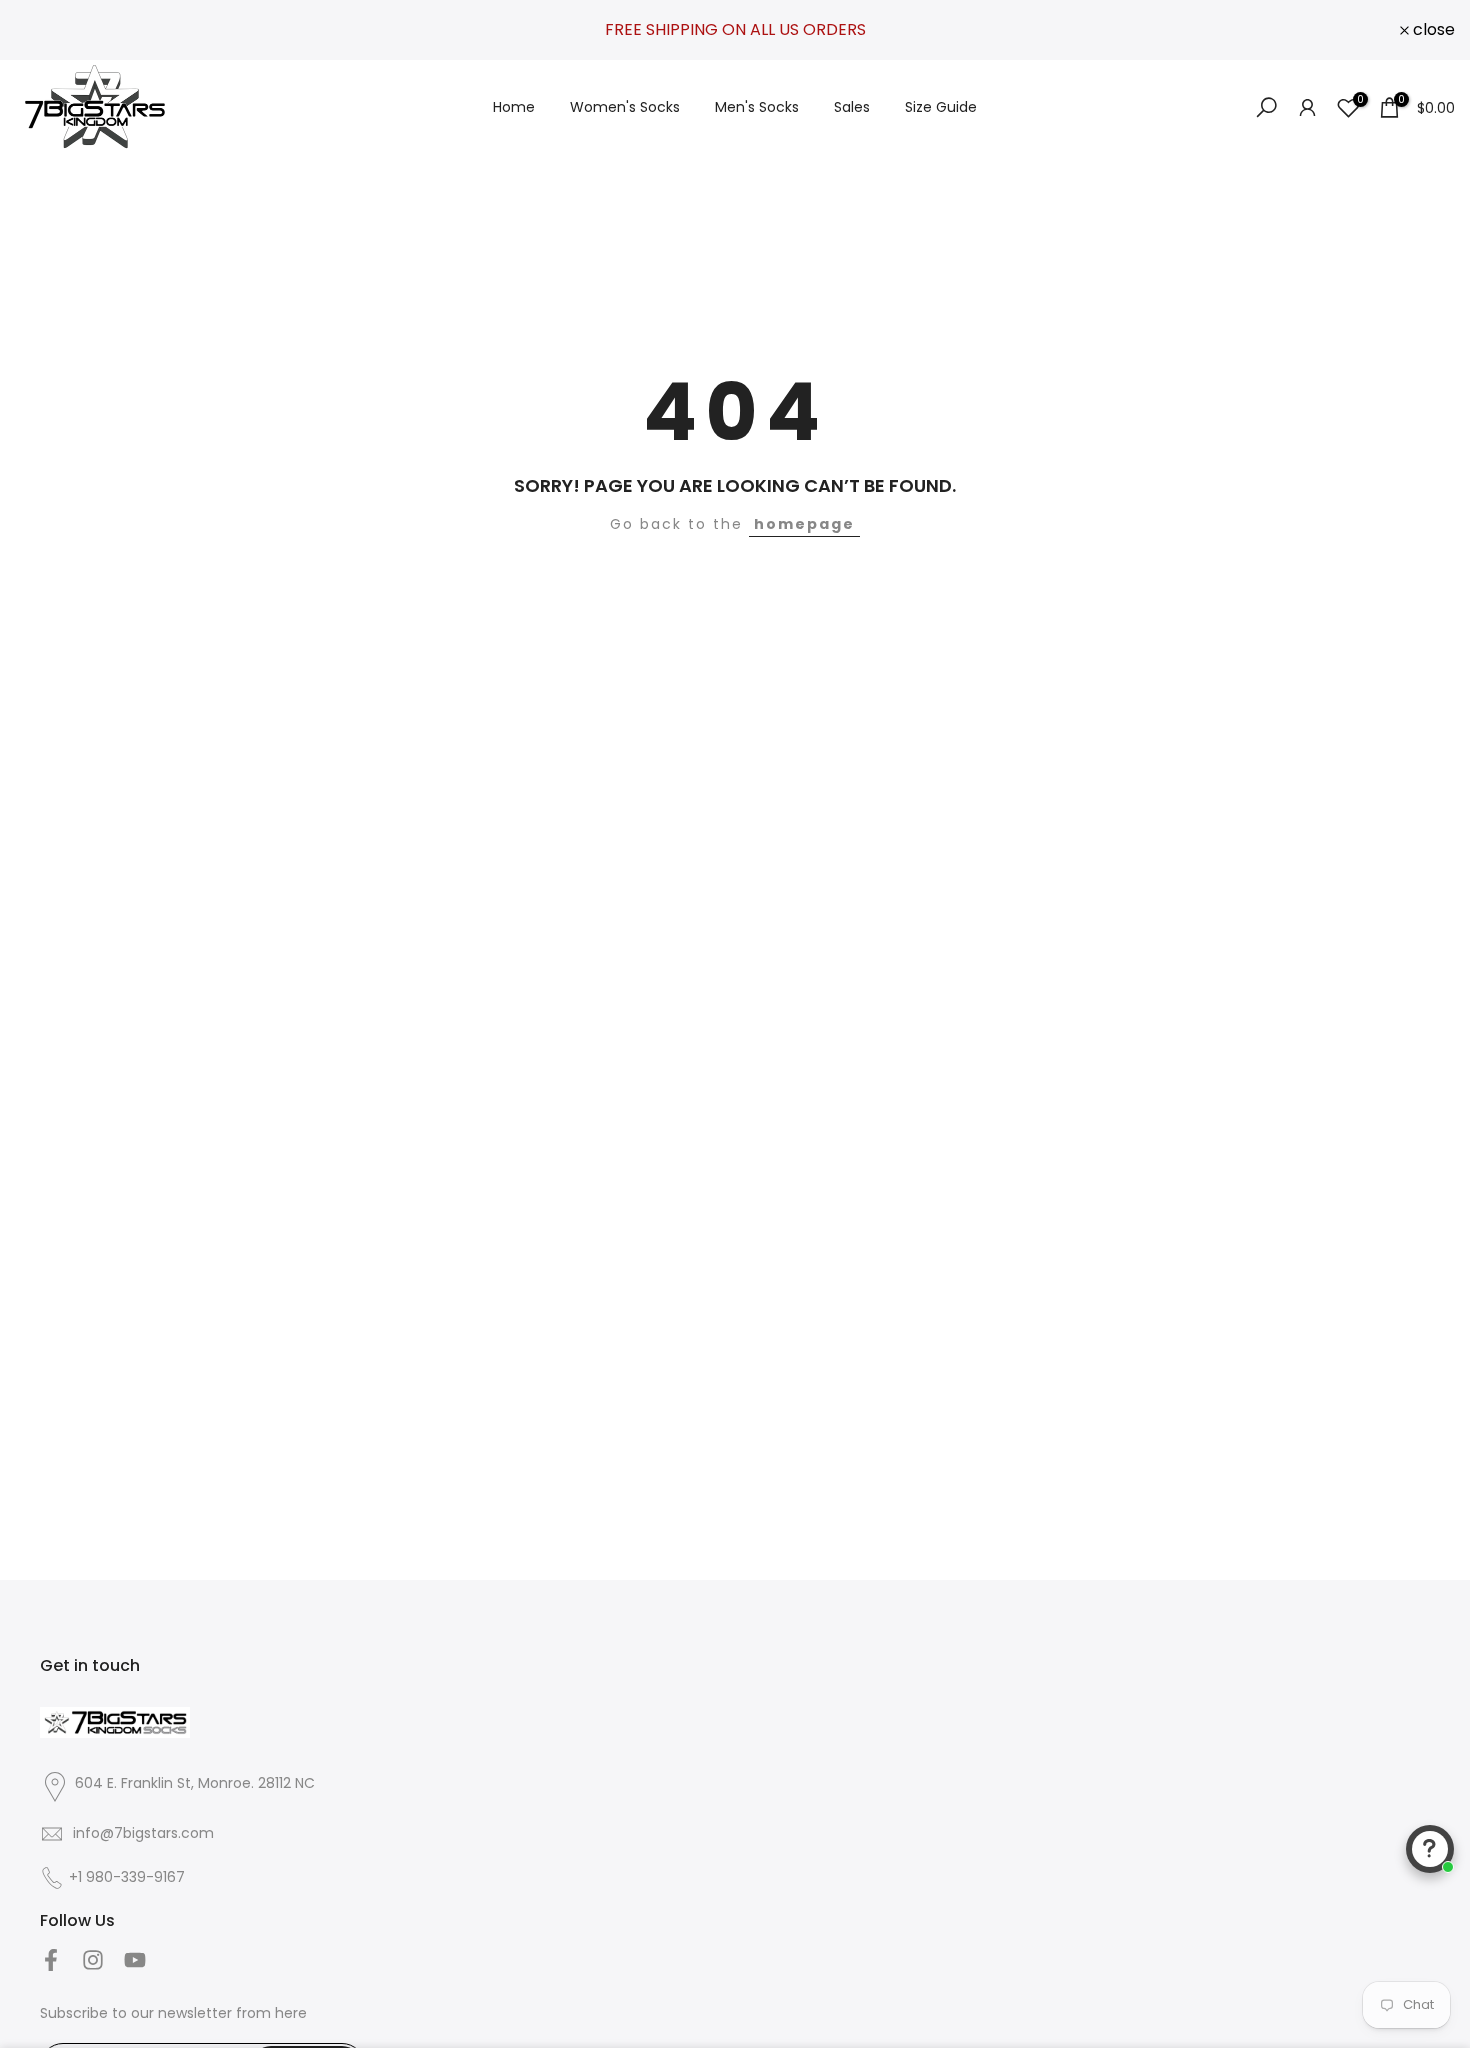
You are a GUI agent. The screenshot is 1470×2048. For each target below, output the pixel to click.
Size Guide (941, 107)
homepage (804, 524)
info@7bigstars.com (141, 1833)
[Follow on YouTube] (135, 1959)
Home (514, 107)
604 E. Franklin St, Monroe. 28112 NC (195, 1783)
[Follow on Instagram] (93, 1959)
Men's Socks (757, 107)
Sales (852, 107)
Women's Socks (625, 107)
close (47, 30)
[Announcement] (735, 29)
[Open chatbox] (1430, 1849)
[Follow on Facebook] (51, 1959)
